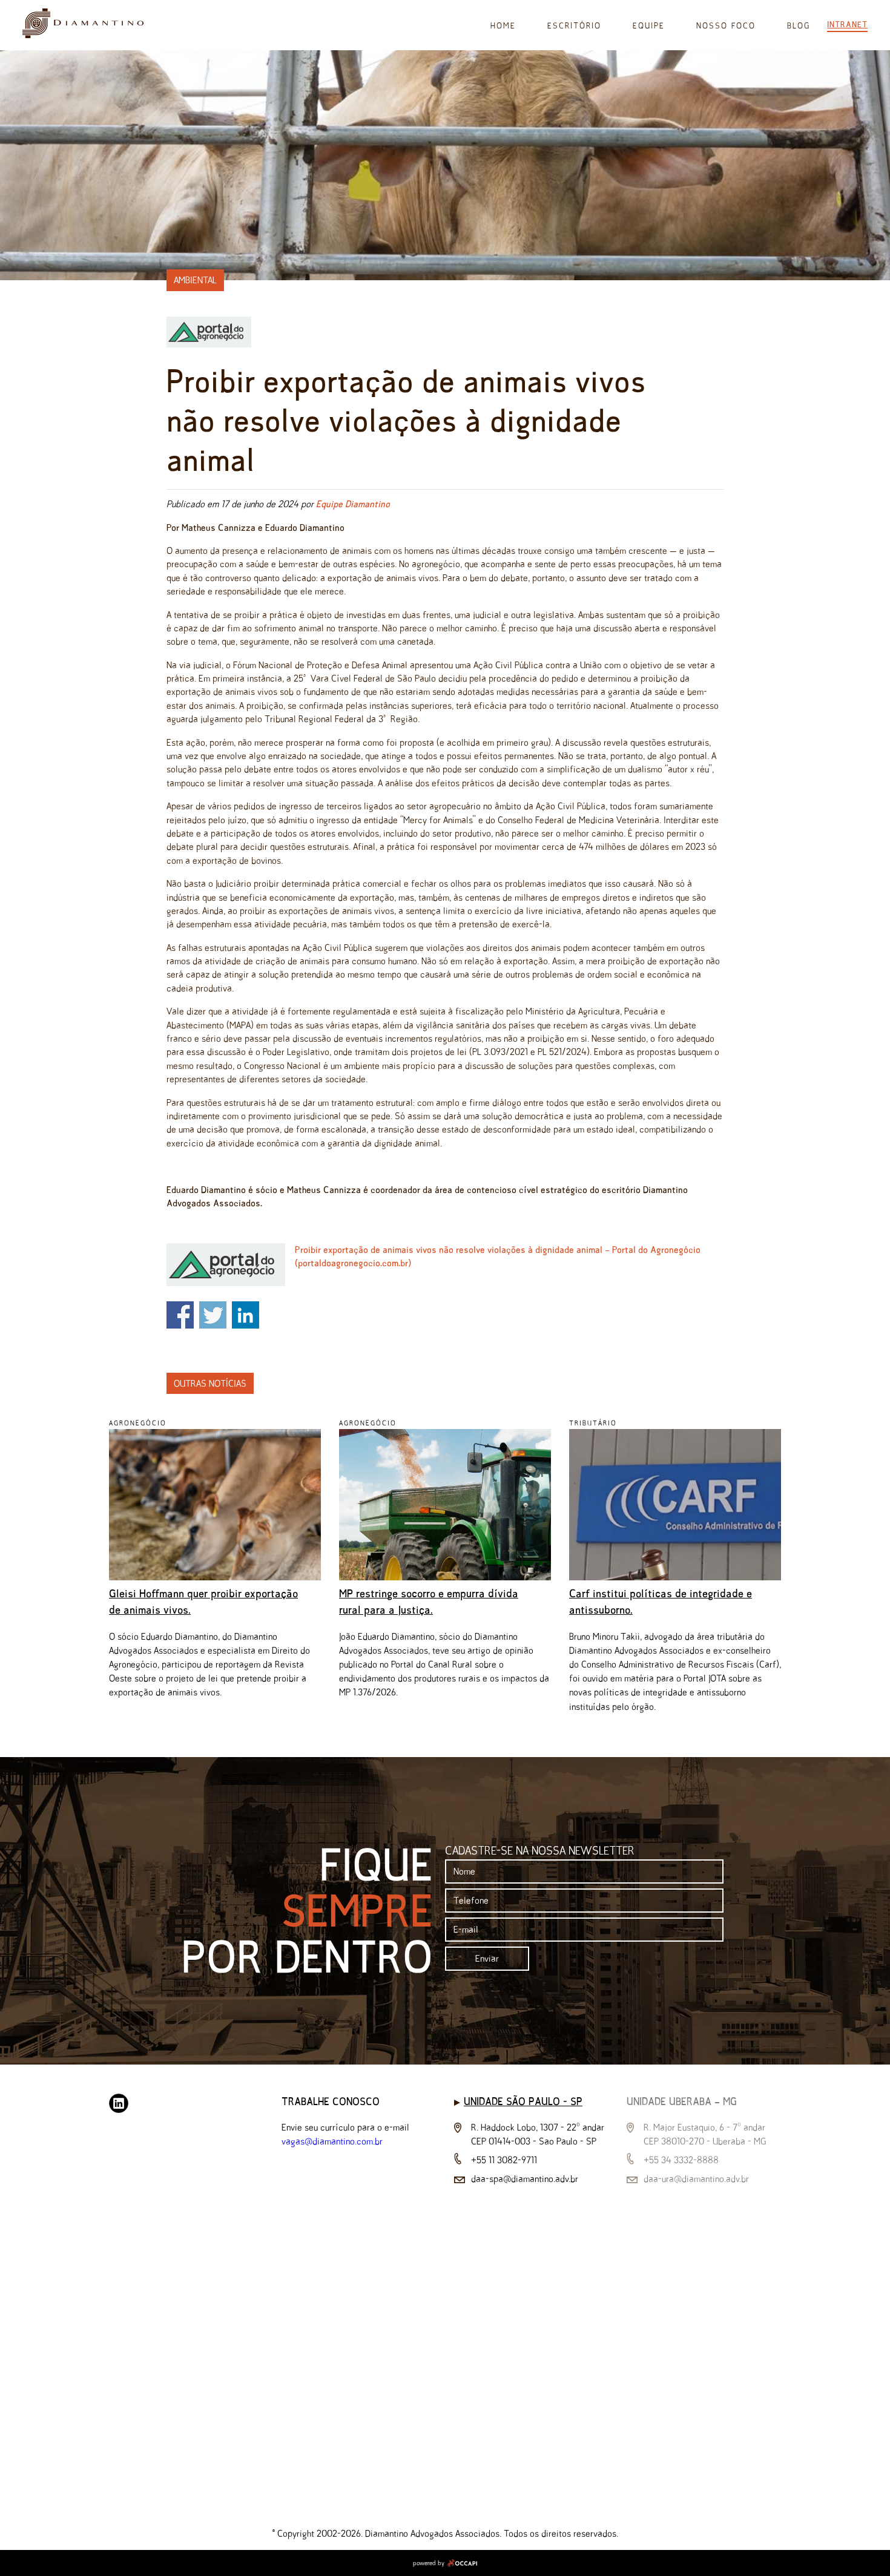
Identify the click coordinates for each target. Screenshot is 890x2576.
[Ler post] (215, 1577)
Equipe (649, 26)
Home (503, 26)
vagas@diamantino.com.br (332, 2141)
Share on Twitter (213, 1315)
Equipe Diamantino (353, 504)
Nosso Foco (726, 26)
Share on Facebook (180, 1315)
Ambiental (195, 280)
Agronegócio (138, 1423)
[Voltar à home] (83, 35)
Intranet (847, 24)
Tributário (593, 1423)
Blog (799, 26)
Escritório (574, 26)
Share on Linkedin (246, 1315)
